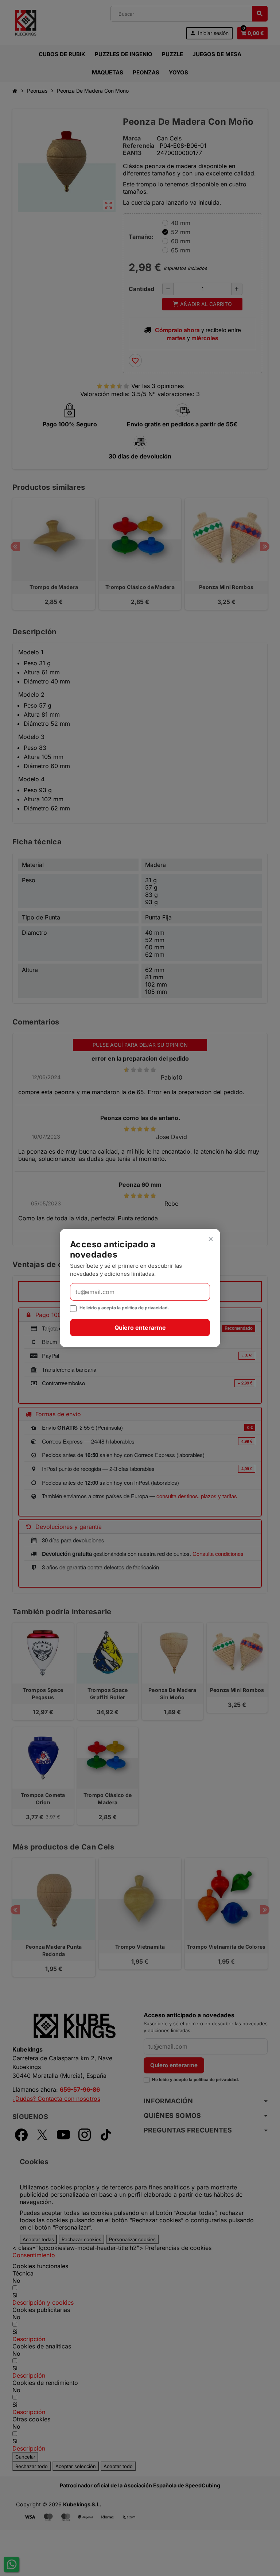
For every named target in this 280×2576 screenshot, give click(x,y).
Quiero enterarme (140, 1328)
